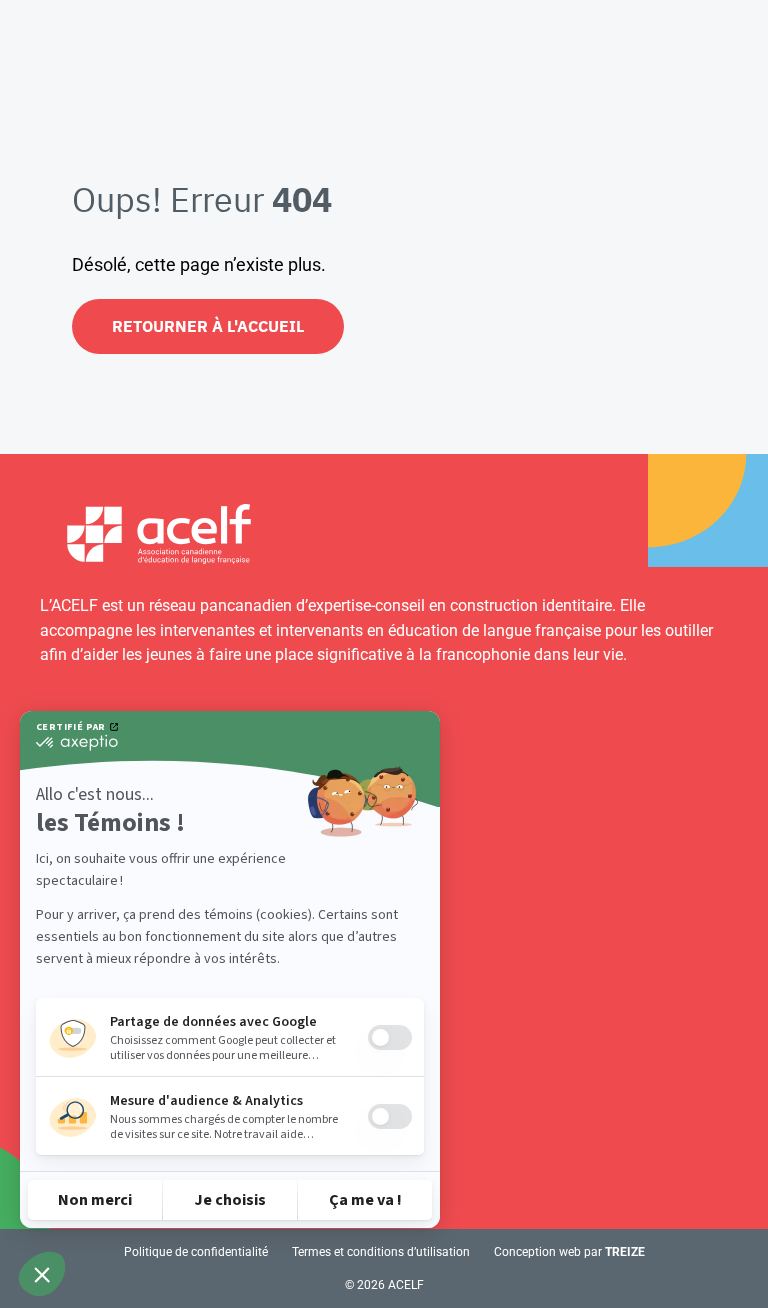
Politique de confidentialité (196, 1252)
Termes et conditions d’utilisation (381, 1252)
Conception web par (569, 1252)
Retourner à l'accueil (208, 326)
